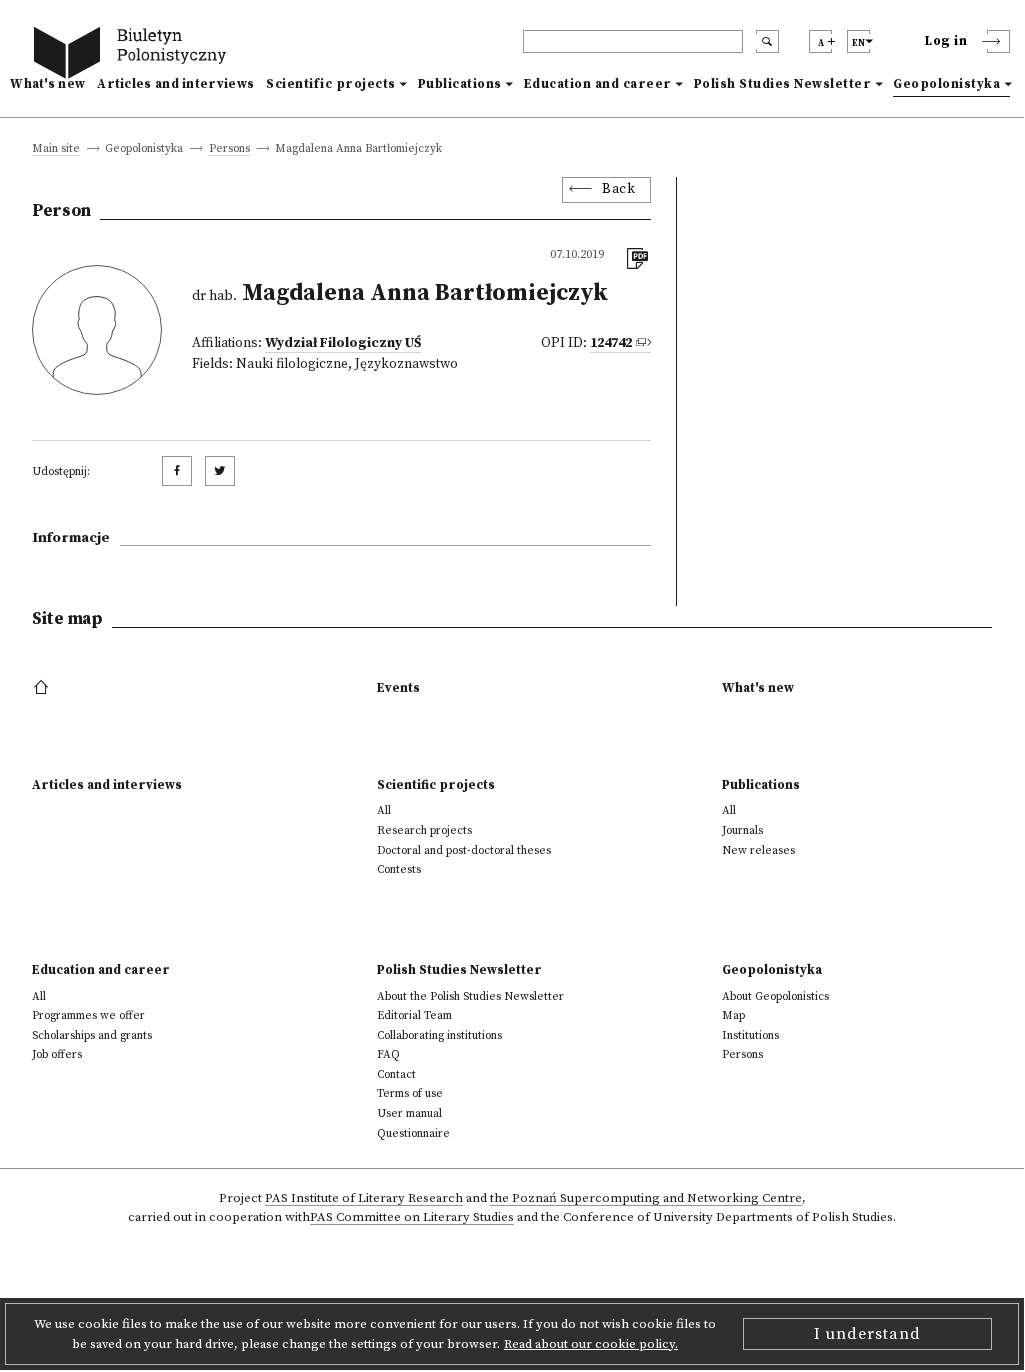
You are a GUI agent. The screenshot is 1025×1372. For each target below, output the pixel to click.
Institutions (750, 1035)
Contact (396, 1074)
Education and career (598, 84)
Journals (742, 830)
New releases (758, 850)
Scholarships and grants (92, 1035)
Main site (56, 149)
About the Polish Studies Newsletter (470, 996)
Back (618, 189)
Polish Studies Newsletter (783, 84)
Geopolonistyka (946, 84)
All (384, 810)
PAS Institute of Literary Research (364, 1199)
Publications (460, 84)
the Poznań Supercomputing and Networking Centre (646, 1199)
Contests (399, 869)
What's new (47, 84)
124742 (611, 343)
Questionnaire (413, 1133)
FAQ (388, 1054)
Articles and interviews (175, 84)
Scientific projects (331, 84)
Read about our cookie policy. (591, 1344)
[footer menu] (43, 688)
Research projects (424, 830)
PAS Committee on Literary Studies (412, 1218)
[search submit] (767, 41)
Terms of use (410, 1093)
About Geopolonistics (775, 996)
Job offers (57, 1054)
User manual (409, 1113)
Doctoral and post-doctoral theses (464, 850)
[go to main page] (134, 55)
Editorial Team (414, 1015)
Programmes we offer (88, 1015)
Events (398, 688)
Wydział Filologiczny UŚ (343, 343)
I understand (867, 1334)
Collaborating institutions (439, 1035)
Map (733, 1015)
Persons (229, 149)
